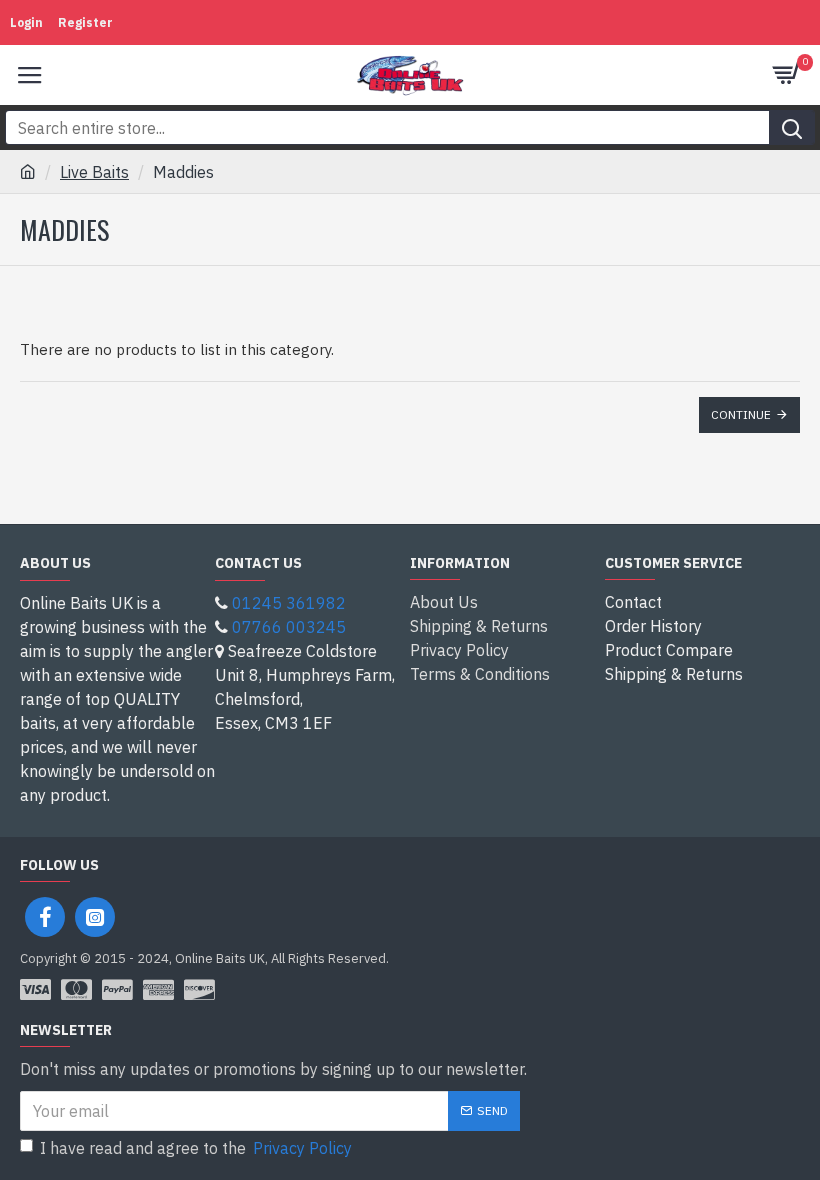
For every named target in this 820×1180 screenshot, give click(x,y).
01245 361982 (289, 603)
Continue (741, 414)
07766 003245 (289, 627)
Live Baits (94, 172)
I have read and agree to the (196, 1148)
